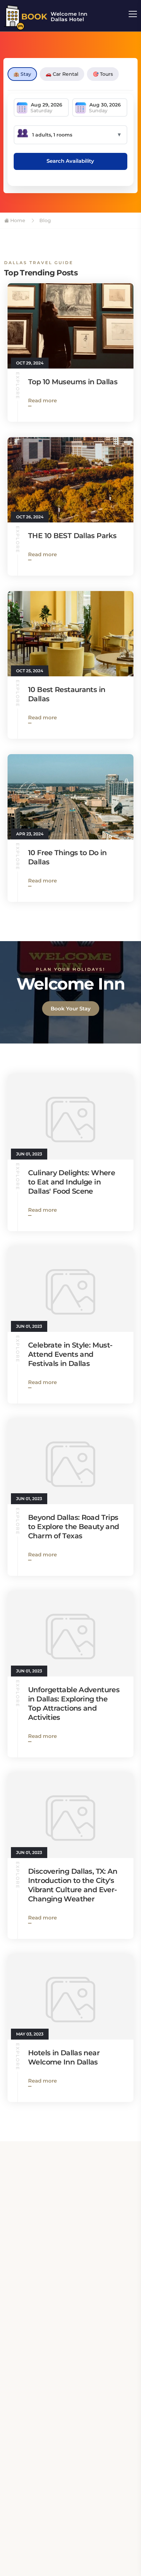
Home (17, 220)
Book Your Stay (71, 1009)
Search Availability (70, 161)
